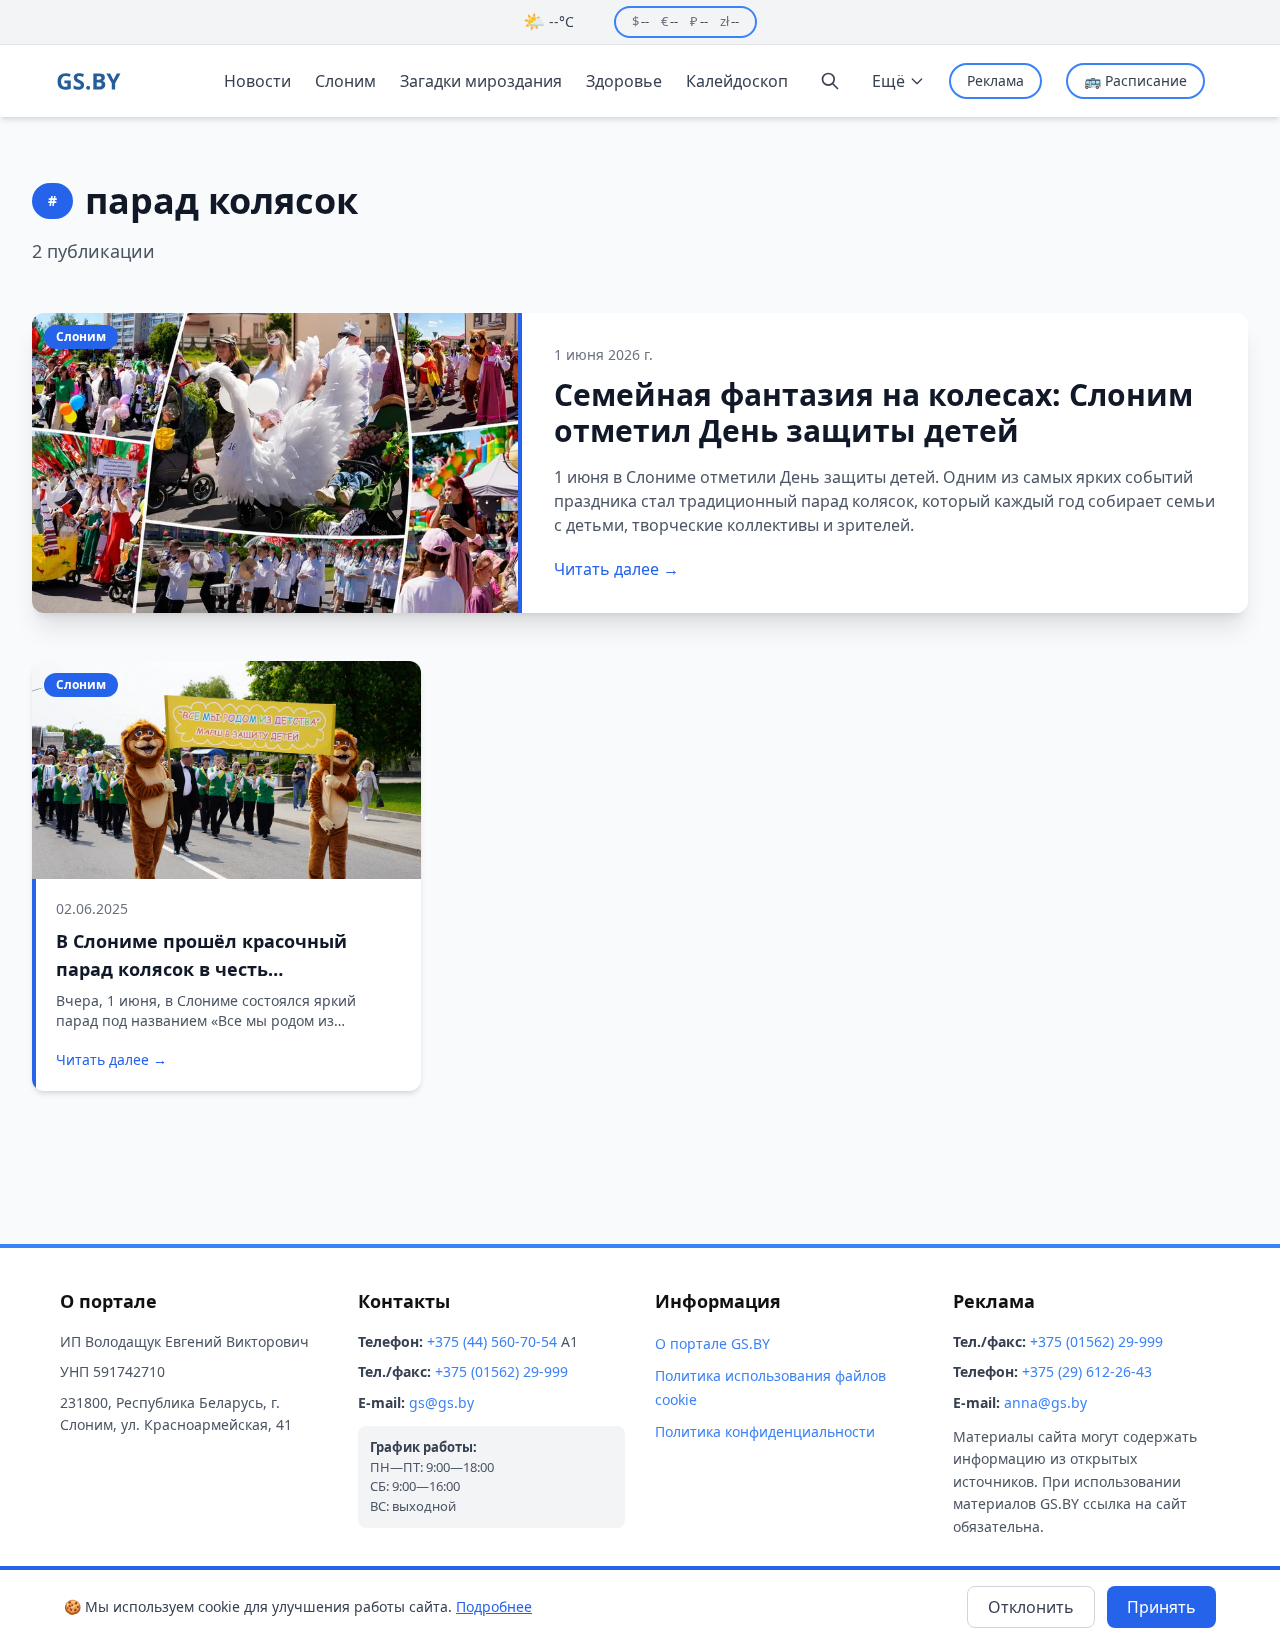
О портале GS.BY (712, 1343)
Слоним (345, 81)
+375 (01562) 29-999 (501, 1371)
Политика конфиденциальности (765, 1431)
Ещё (888, 81)
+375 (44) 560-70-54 (492, 1341)
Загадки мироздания (481, 81)
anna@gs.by (1045, 1402)
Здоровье (624, 81)
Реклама (995, 80)
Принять (1161, 1607)
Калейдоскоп (737, 81)
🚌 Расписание (1135, 80)
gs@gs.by (441, 1402)
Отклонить (1031, 1607)
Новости (257, 81)
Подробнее (494, 1606)
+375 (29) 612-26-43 (1087, 1371)
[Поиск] (830, 81)
